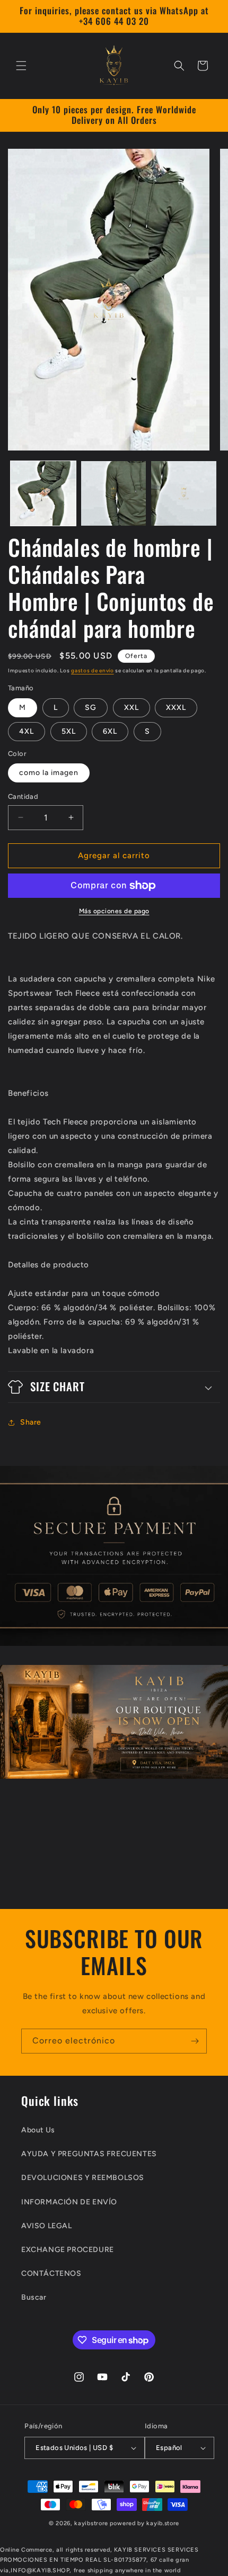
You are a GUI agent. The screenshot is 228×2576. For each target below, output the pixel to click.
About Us (38, 2130)
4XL (27, 731)
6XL (110, 731)
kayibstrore (91, 2523)
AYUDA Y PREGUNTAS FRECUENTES (89, 2154)
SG (91, 708)
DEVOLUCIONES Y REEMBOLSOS (83, 2178)
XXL (131, 708)
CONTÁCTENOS (51, 2273)
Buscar (34, 2297)
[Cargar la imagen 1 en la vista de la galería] (43, 494)
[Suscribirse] (195, 2041)
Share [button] (31, 1422)
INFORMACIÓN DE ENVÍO (69, 2202)
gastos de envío (93, 670)
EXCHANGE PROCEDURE (68, 2250)
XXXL (176, 708)
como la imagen (49, 773)
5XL (69, 731)
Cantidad (23, 796)
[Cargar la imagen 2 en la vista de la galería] (114, 494)
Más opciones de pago (114, 911)
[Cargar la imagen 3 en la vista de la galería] (184, 494)
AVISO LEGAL (47, 2226)
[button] (21, 66)
